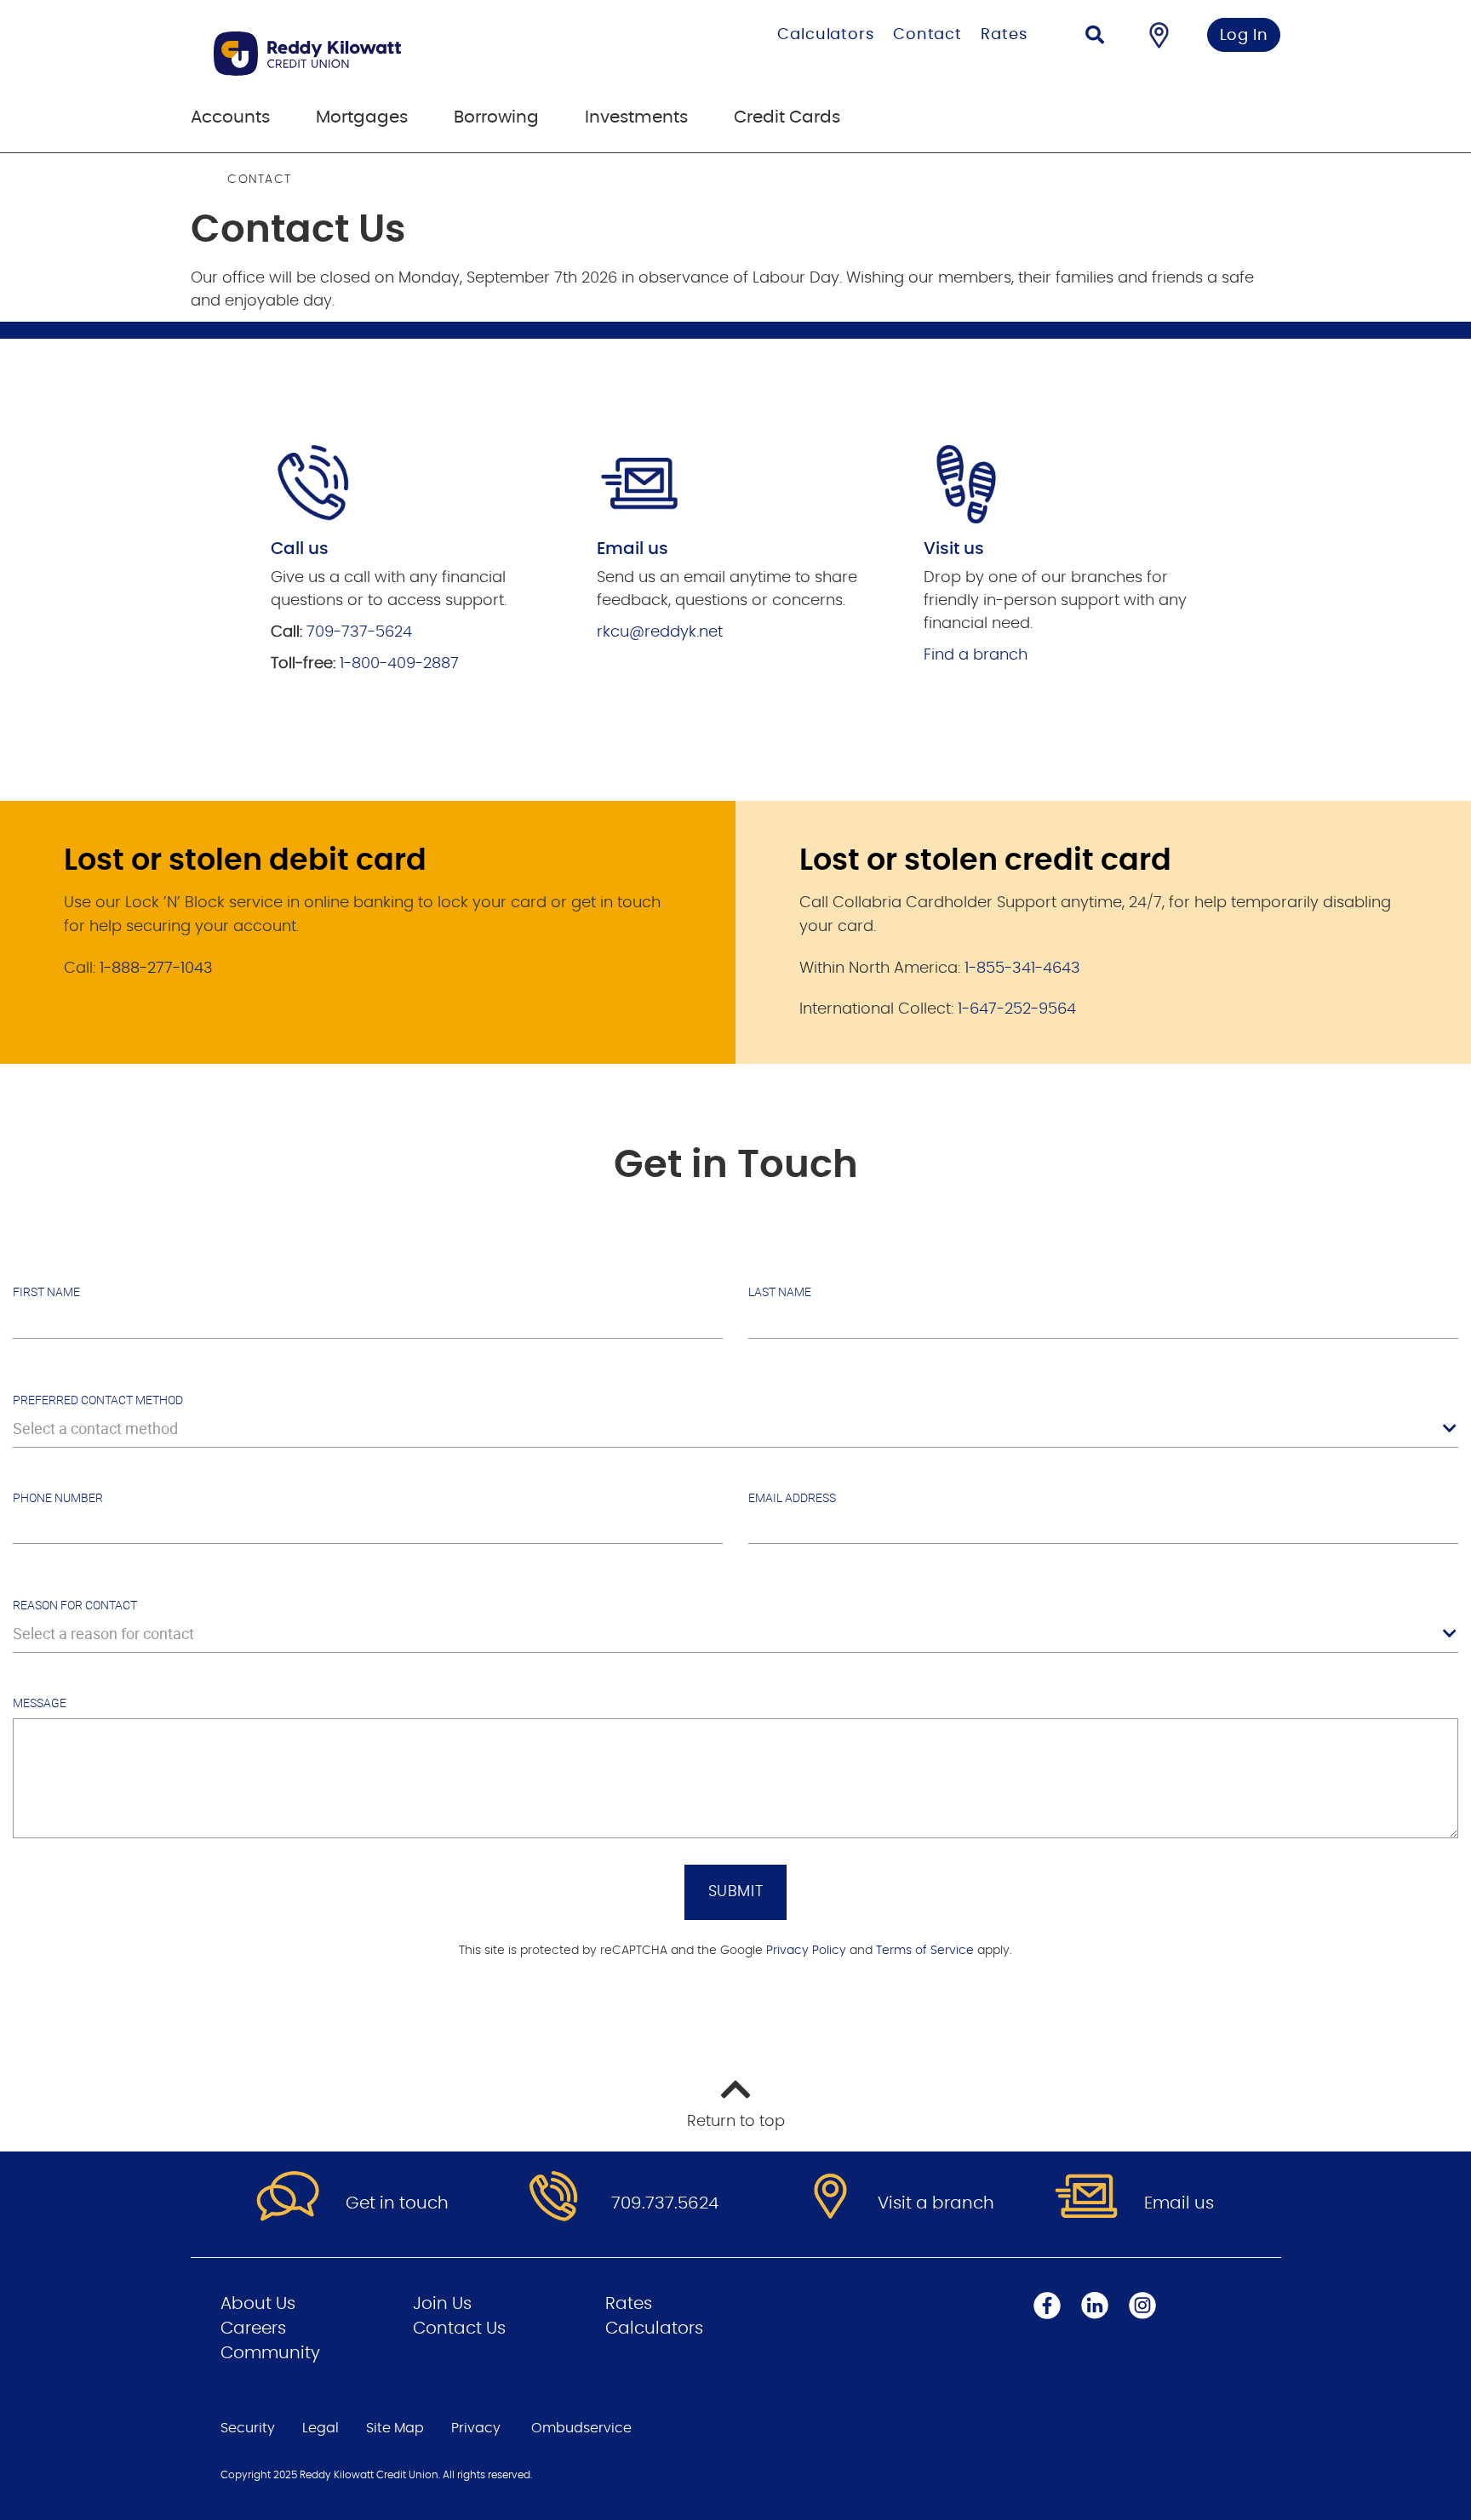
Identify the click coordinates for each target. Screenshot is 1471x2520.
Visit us (954, 549)
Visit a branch (936, 2203)
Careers (253, 2329)
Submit (736, 1892)
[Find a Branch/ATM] (1159, 35)
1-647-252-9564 (1017, 1009)
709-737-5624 (359, 632)
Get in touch (397, 2203)
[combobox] (735, 1429)
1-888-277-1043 (156, 969)
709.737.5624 (665, 2203)
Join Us (442, 2304)
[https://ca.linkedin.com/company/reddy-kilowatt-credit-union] (1095, 2306)
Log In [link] (1244, 36)
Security (248, 2428)
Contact (927, 35)
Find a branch (976, 655)
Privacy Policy (806, 1951)
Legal (321, 2428)
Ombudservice (581, 2428)
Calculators (826, 35)
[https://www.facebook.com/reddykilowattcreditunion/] (1047, 2306)
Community (270, 2353)
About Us (258, 2304)
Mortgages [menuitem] (362, 117)
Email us (1179, 2203)
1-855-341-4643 (1022, 969)
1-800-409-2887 (399, 664)
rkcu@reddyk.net (660, 632)
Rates (1004, 35)
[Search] (1095, 37)
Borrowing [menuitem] (496, 117)
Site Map (395, 2428)
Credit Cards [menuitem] (787, 117)
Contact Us (459, 2329)
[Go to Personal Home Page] (393, 54)
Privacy (476, 2428)
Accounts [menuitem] (230, 117)
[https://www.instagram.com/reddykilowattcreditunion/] (1142, 2306)
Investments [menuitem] (636, 117)
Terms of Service (925, 1951)
